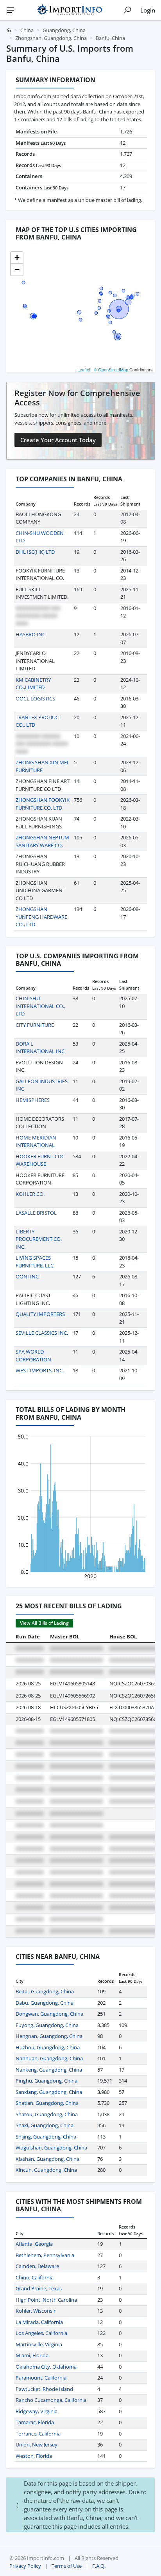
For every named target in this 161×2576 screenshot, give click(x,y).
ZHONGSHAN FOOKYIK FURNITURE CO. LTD (43, 804)
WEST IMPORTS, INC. (40, 1370)
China (27, 30)
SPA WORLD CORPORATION (33, 1356)
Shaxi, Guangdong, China (45, 2125)
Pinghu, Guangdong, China (47, 2081)
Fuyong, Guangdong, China (47, 2025)
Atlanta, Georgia (34, 2244)
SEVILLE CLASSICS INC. (42, 1333)
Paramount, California (41, 2378)
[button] (17, 258)
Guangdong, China (64, 30)
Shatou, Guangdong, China (47, 2114)
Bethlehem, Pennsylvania (45, 2255)
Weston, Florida (34, 2456)
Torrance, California (38, 2434)
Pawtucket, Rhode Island (44, 2389)
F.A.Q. (99, 2566)
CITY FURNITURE (35, 1025)
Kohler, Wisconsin (36, 2311)
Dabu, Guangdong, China (45, 2003)
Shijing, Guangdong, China (46, 2137)
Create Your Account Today (58, 440)
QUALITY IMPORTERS (40, 1314)
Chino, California (35, 2277)
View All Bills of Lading (44, 1623)
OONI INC (27, 1276)
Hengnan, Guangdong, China (49, 2036)
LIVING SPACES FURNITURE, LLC (35, 1262)
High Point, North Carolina (46, 2300)
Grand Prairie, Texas (39, 2288)
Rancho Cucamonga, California (51, 2400)
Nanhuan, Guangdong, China (49, 2058)
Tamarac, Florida (35, 2422)
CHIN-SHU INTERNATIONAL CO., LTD (40, 1006)
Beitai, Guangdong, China (45, 1991)
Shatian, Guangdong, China (47, 2103)
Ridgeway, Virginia (37, 2411)
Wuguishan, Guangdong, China (51, 2148)
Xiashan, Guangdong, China (47, 2159)
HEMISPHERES (33, 1100)
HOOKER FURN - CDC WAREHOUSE (40, 1160)
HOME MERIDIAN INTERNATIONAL (36, 1141)
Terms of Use (67, 2566)
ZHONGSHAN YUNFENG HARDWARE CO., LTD (41, 917)
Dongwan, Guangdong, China (49, 2014)
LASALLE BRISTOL (36, 1213)
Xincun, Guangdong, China (46, 2170)
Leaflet (84, 369)
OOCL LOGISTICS (35, 698)
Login (148, 10)
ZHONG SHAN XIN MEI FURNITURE (42, 766)
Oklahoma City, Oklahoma (46, 2367)
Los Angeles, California (41, 2333)
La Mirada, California (39, 2322)
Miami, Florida (32, 2355)
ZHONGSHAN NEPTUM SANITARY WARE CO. (42, 841)
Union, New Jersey (37, 2445)
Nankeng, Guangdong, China (49, 2070)
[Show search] (127, 10)
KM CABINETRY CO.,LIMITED (33, 684)
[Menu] (10, 10)
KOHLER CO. (30, 1194)
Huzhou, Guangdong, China (48, 2047)
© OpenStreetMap (111, 369)
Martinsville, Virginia (39, 2344)
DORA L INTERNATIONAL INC (40, 1048)
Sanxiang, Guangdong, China (49, 2092)
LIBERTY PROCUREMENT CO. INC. (39, 1239)
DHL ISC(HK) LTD (35, 552)
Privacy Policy (25, 2566)
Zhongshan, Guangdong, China (51, 38)
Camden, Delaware (37, 2266)
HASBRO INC (30, 634)
